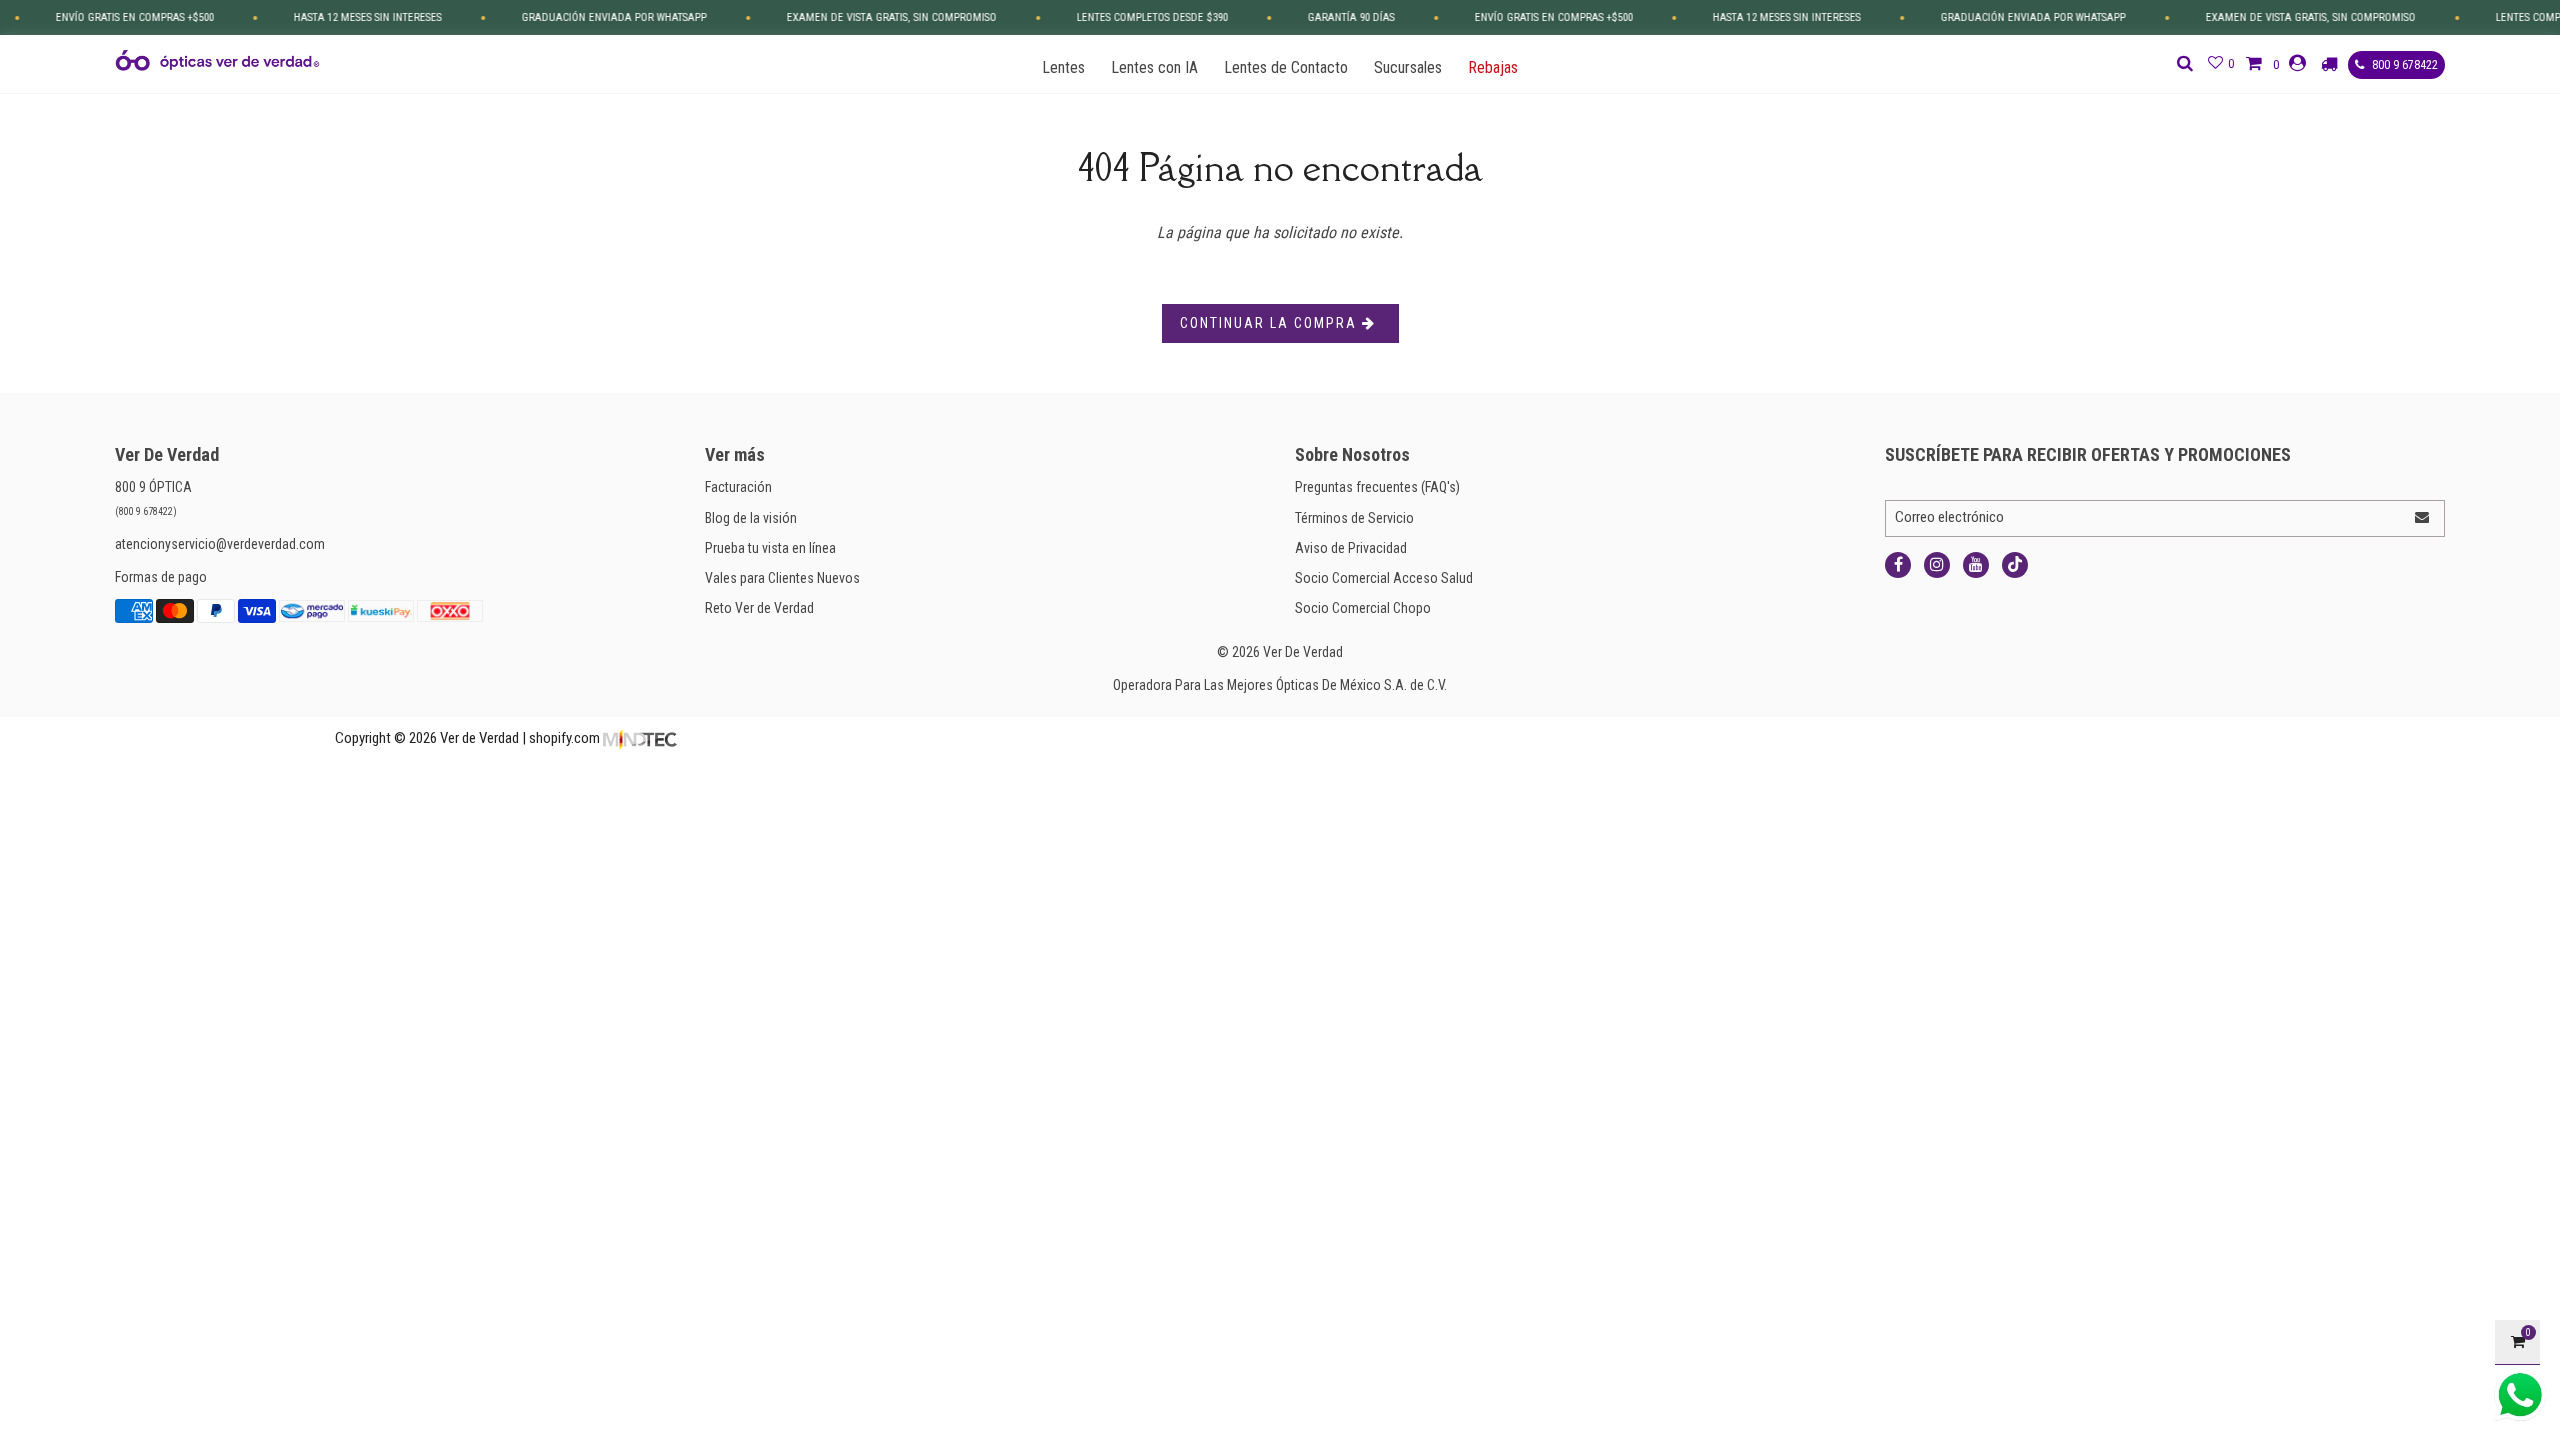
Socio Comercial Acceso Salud (1384, 578)
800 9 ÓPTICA (153, 487)
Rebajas (1493, 67)
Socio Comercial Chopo (1363, 608)
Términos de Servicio (1354, 518)
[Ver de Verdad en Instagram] (1937, 565)
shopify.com (564, 738)
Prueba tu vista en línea (770, 548)
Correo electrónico (1949, 517)
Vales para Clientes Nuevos (782, 578)
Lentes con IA (1154, 67)
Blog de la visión (751, 518)
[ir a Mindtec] (640, 738)
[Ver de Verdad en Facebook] (1898, 565)
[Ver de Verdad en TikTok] (2015, 565)
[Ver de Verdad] (217, 60)
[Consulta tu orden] (2332, 64)
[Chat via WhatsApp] (2520, 1395)
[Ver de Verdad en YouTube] (1976, 565)
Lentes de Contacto (1286, 67)
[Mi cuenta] (2300, 63)
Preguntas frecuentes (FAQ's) (1377, 487)
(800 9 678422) (146, 511)
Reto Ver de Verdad (759, 608)
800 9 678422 (2403, 65)
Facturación (738, 487)
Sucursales (1408, 67)
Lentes (1063, 67)
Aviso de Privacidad (1351, 548)
